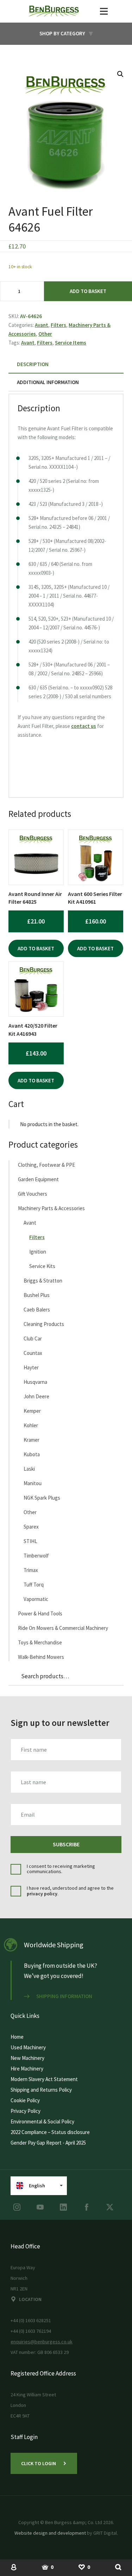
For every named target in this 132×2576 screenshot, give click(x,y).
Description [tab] (33, 364)
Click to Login (39, 2463)
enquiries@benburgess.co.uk (42, 2342)
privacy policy (42, 1894)
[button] (120, 74)
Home (17, 2037)
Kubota (32, 1454)
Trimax (31, 1570)
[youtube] (40, 2207)
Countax (33, 1353)
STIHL (30, 1541)
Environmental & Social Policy (42, 2121)
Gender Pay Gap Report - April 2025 (48, 2143)
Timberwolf (36, 1556)
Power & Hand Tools (40, 1613)
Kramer (32, 1440)
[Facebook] (87, 2207)
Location (30, 2299)
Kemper (32, 1411)
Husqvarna (35, 1382)
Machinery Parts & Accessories (51, 1208)
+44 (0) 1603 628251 (31, 2320)
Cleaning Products (44, 1324)
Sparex (31, 1527)
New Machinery (27, 2058)
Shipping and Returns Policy (41, 2090)
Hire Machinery (27, 2069)
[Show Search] (118, 2567)
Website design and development (50, 2533)
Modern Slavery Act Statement (44, 2079)
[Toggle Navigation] (104, 11)
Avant (42, 325)
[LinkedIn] (63, 2207)
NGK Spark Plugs (42, 1498)
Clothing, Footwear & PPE (46, 1165)
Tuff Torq (34, 1585)
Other (45, 334)
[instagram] (17, 2207)
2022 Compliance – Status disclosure (50, 2132)
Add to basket (88, 291)
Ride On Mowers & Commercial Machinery (63, 1628)
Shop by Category (62, 33)
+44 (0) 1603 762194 (31, 2331)
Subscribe (66, 1844)
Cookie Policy (25, 2100)
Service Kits (42, 1266)
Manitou (33, 1483)
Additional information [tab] (48, 382)
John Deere (36, 1396)
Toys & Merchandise (40, 1642)
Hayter (31, 1367)
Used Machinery (28, 2047)
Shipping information (64, 1996)
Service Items (71, 343)
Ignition (38, 1252)
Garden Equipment (38, 1179)
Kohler (31, 1425)
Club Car (33, 1338)
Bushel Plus (37, 1295)
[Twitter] (110, 2207)
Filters (58, 325)
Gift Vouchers (33, 1194)
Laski (29, 1469)
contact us (84, 726)
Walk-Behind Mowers (41, 1657)
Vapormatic (36, 1599)
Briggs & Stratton (43, 1281)
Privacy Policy (26, 2111)
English (37, 2186)
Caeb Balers (37, 1310)
